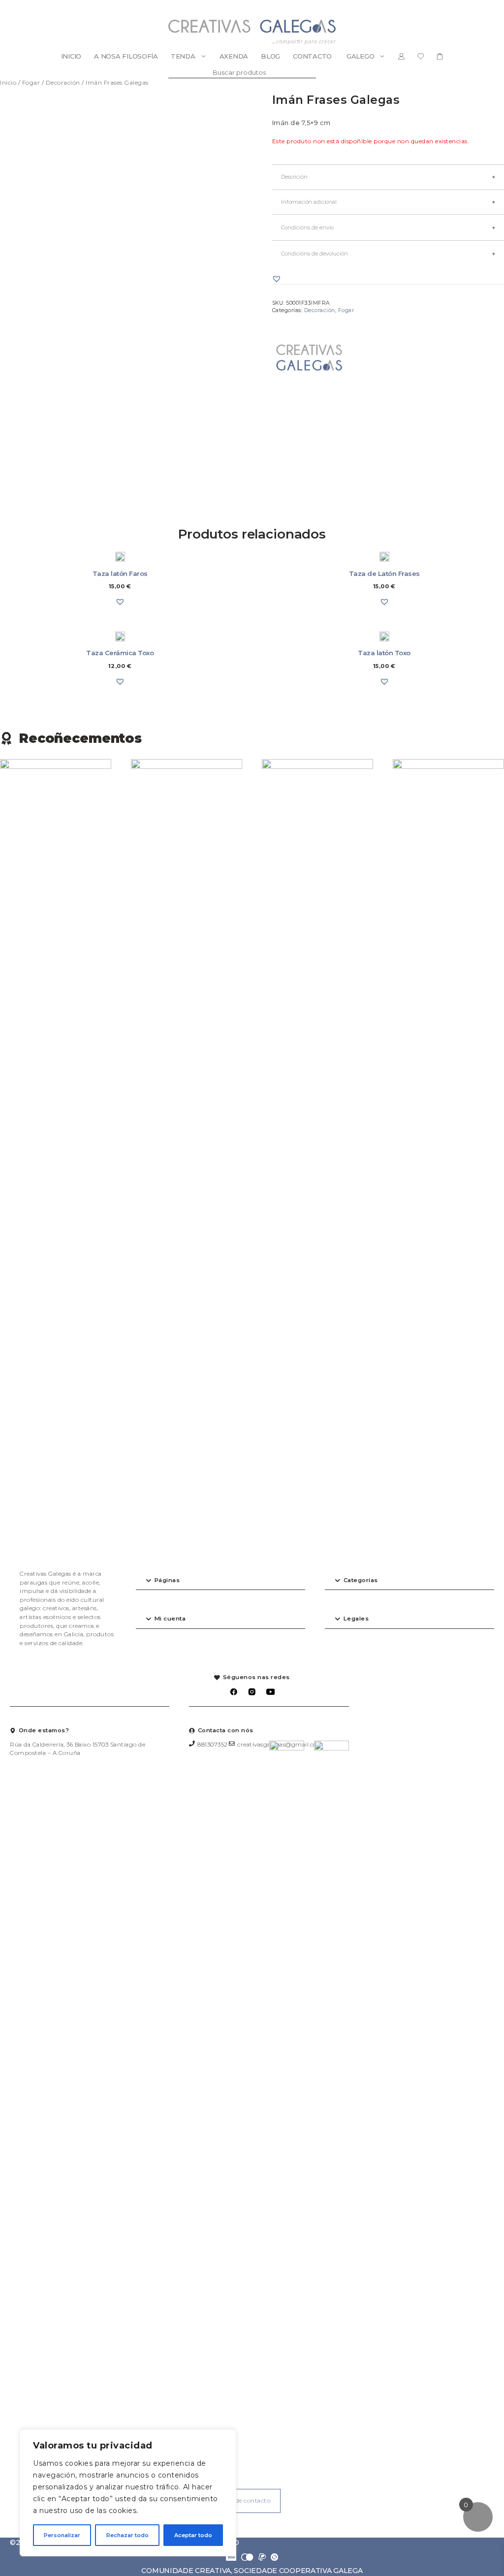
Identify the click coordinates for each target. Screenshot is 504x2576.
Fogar (31, 82)
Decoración (63, 82)
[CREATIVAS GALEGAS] (309, 359)
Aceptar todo (193, 2535)
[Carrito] (440, 56)
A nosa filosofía (126, 56)
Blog (270, 56)
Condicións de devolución (315, 254)
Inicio (71, 56)
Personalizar (62, 2535)
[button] (277, 279)
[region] (128, 2493)
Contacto (312, 56)
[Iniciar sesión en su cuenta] (401, 56)
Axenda (234, 56)
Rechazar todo (127, 2535)
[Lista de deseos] (421, 56)
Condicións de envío (307, 227)
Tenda (183, 56)
